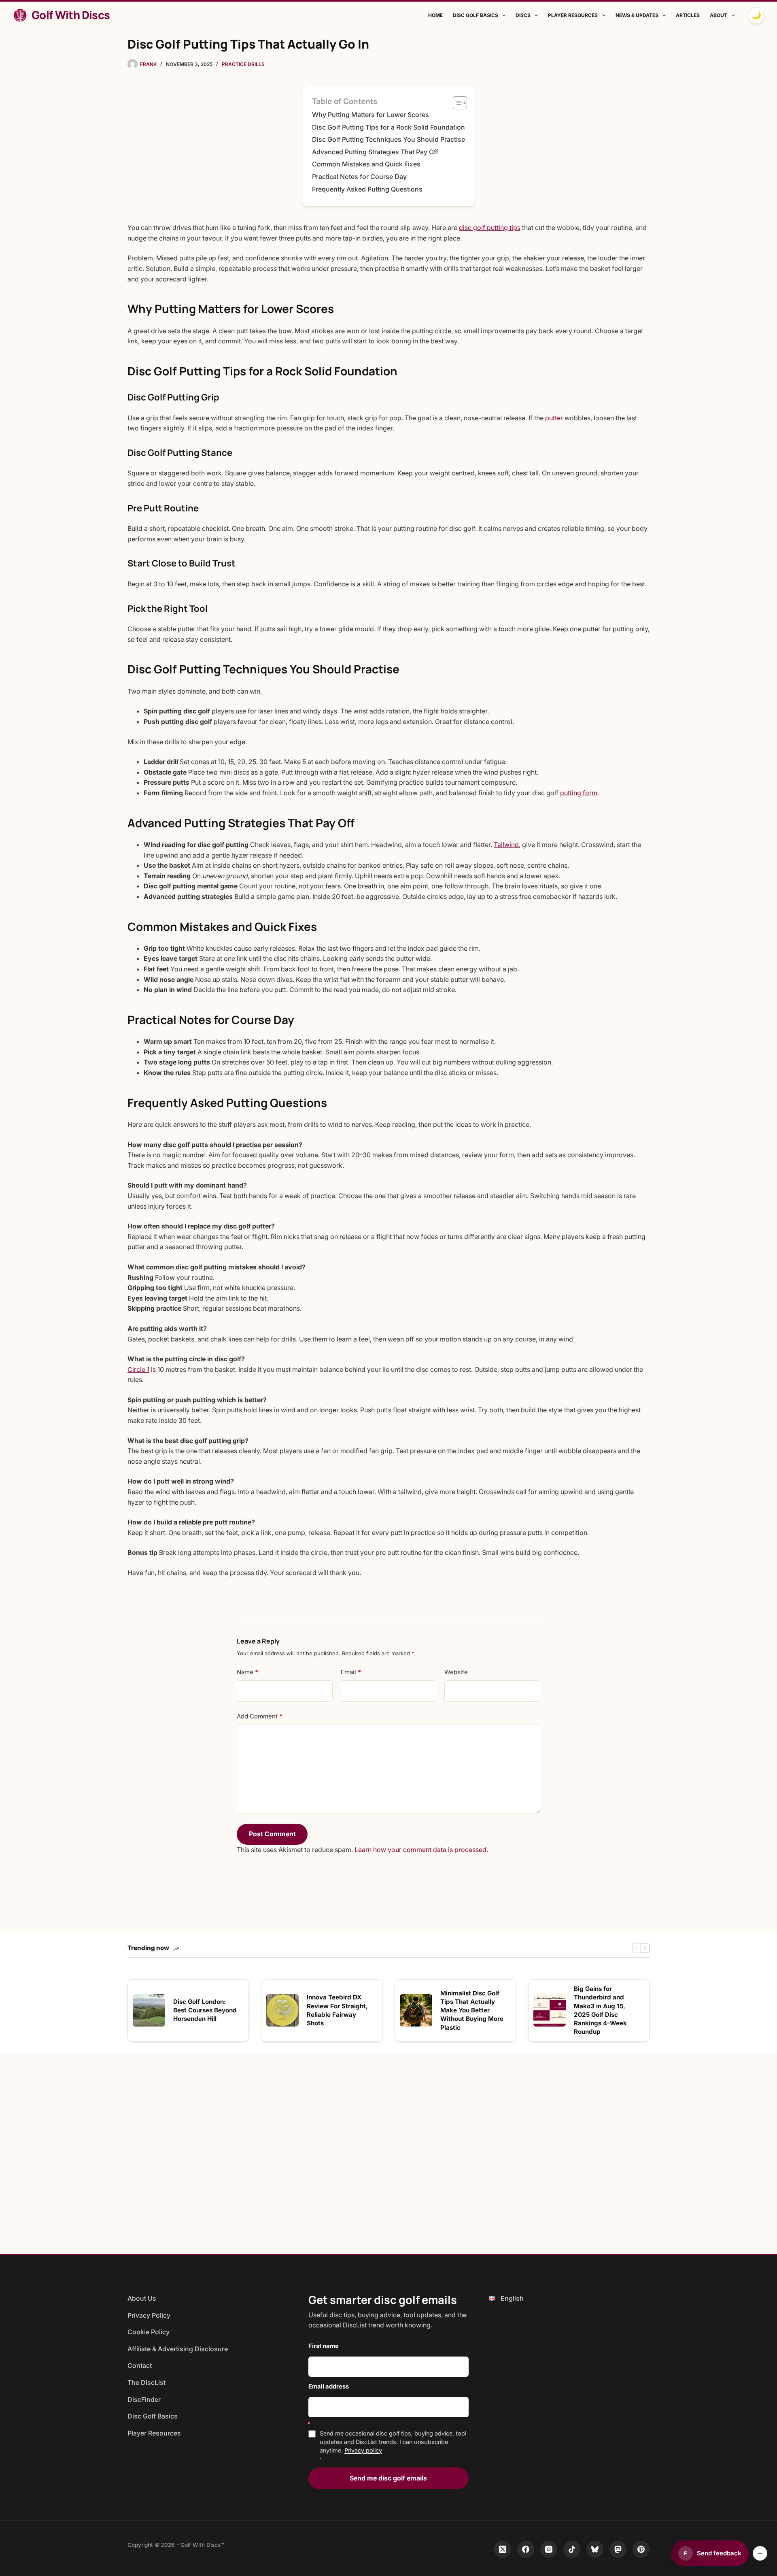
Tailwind (506, 845)
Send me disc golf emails (388, 2478)
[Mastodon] (618, 2549)
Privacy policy (363, 2450)
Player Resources (573, 15)
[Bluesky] (595, 2549)
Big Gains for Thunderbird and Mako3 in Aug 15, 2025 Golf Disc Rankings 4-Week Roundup (600, 2010)
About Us (142, 2298)
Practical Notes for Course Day (359, 177)
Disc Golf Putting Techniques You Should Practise (388, 139)
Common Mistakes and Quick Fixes (366, 164)
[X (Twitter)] (503, 2549)
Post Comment (272, 1834)
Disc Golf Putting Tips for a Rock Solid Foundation (388, 127)
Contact (140, 2365)
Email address (329, 2387)
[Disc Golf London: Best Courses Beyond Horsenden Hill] (149, 2010)
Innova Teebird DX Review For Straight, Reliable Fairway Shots (337, 2010)
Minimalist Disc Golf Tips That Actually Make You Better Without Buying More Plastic (472, 2010)
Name (247, 1672)
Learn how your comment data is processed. (421, 1850)
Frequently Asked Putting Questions (367, 189)
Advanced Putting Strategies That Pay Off (375, 152)
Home (435, 15)
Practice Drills (243, 64)
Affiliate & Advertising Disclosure (178, 2349)
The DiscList (146, 2382)
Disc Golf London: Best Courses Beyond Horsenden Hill (205, 2010)
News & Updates (637, 15)
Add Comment (260, 1716)
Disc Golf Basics (476, 15)
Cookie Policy (149, 2332)
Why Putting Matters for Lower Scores (370, 115)
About (719, 15)
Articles (688, 15)
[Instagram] (549, 2549)
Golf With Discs (71, 15)
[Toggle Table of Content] (456, 103)
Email (351, 1672)
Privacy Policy (149, 2315)
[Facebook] (526, 2549)
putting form (579, 793)
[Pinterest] (641, 2549)
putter (554, 418)
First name (324, 2346)
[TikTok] (572, 2549)
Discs (523, 15)
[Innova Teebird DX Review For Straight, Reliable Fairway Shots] (282, 2010)
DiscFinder (144, 2399)
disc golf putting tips (490, 228)
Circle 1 (138, 1369)
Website (456, 1672)
